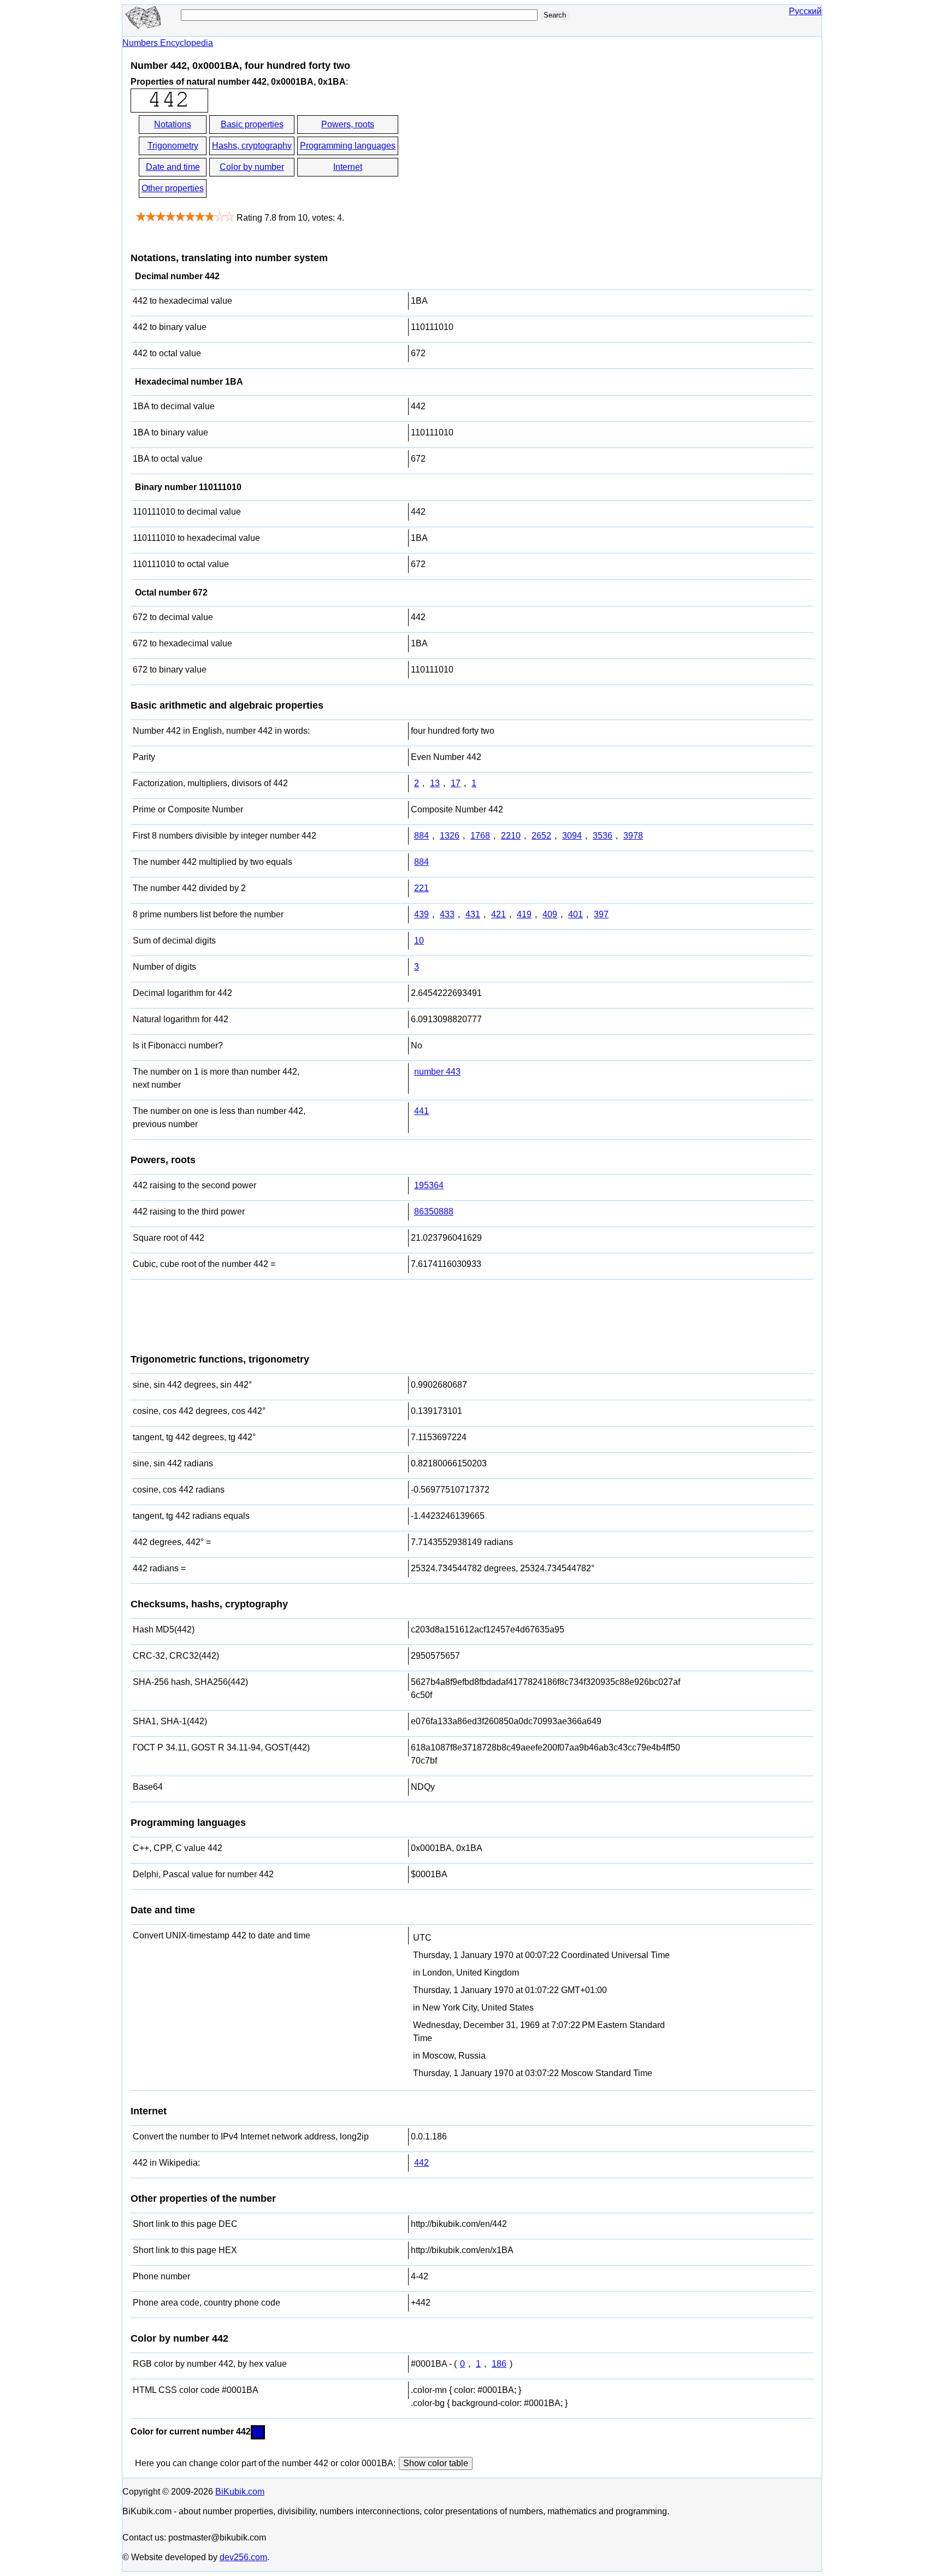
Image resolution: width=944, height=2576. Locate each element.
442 (421, 2163)
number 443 (437, 1072)
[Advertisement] (498, 157)
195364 (429, 1185)
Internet (348, 167)
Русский (805, 11)
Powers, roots (348, 124)
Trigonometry (173, 146)
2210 (511, 836)
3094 (572, 836)
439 (421, 914)
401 (576, 914)
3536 (603, 836)
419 (524, 914)
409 (550, 914)
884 (421, 836)
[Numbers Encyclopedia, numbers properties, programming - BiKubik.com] (144, 26)
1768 (480, 836)
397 (601, 914)
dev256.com (243, 2557)
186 (499, 2364)
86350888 (434, 1212)
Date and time (173, 167)
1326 (450, 836)
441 (421, 1111)
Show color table (436, 2463)
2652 (541, 836)
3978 (633, 836)
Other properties (173, 188)
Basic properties (252, 124)
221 (421, 888)
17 (456, 783)
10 (419, 941)
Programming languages (348, 146)
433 (447, 914)
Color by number (252, 167)
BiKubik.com (240, 2492)
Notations (173, 124)
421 (498, 914)
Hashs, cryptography (252, 146)
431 (473, 914)
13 (435, 783)
